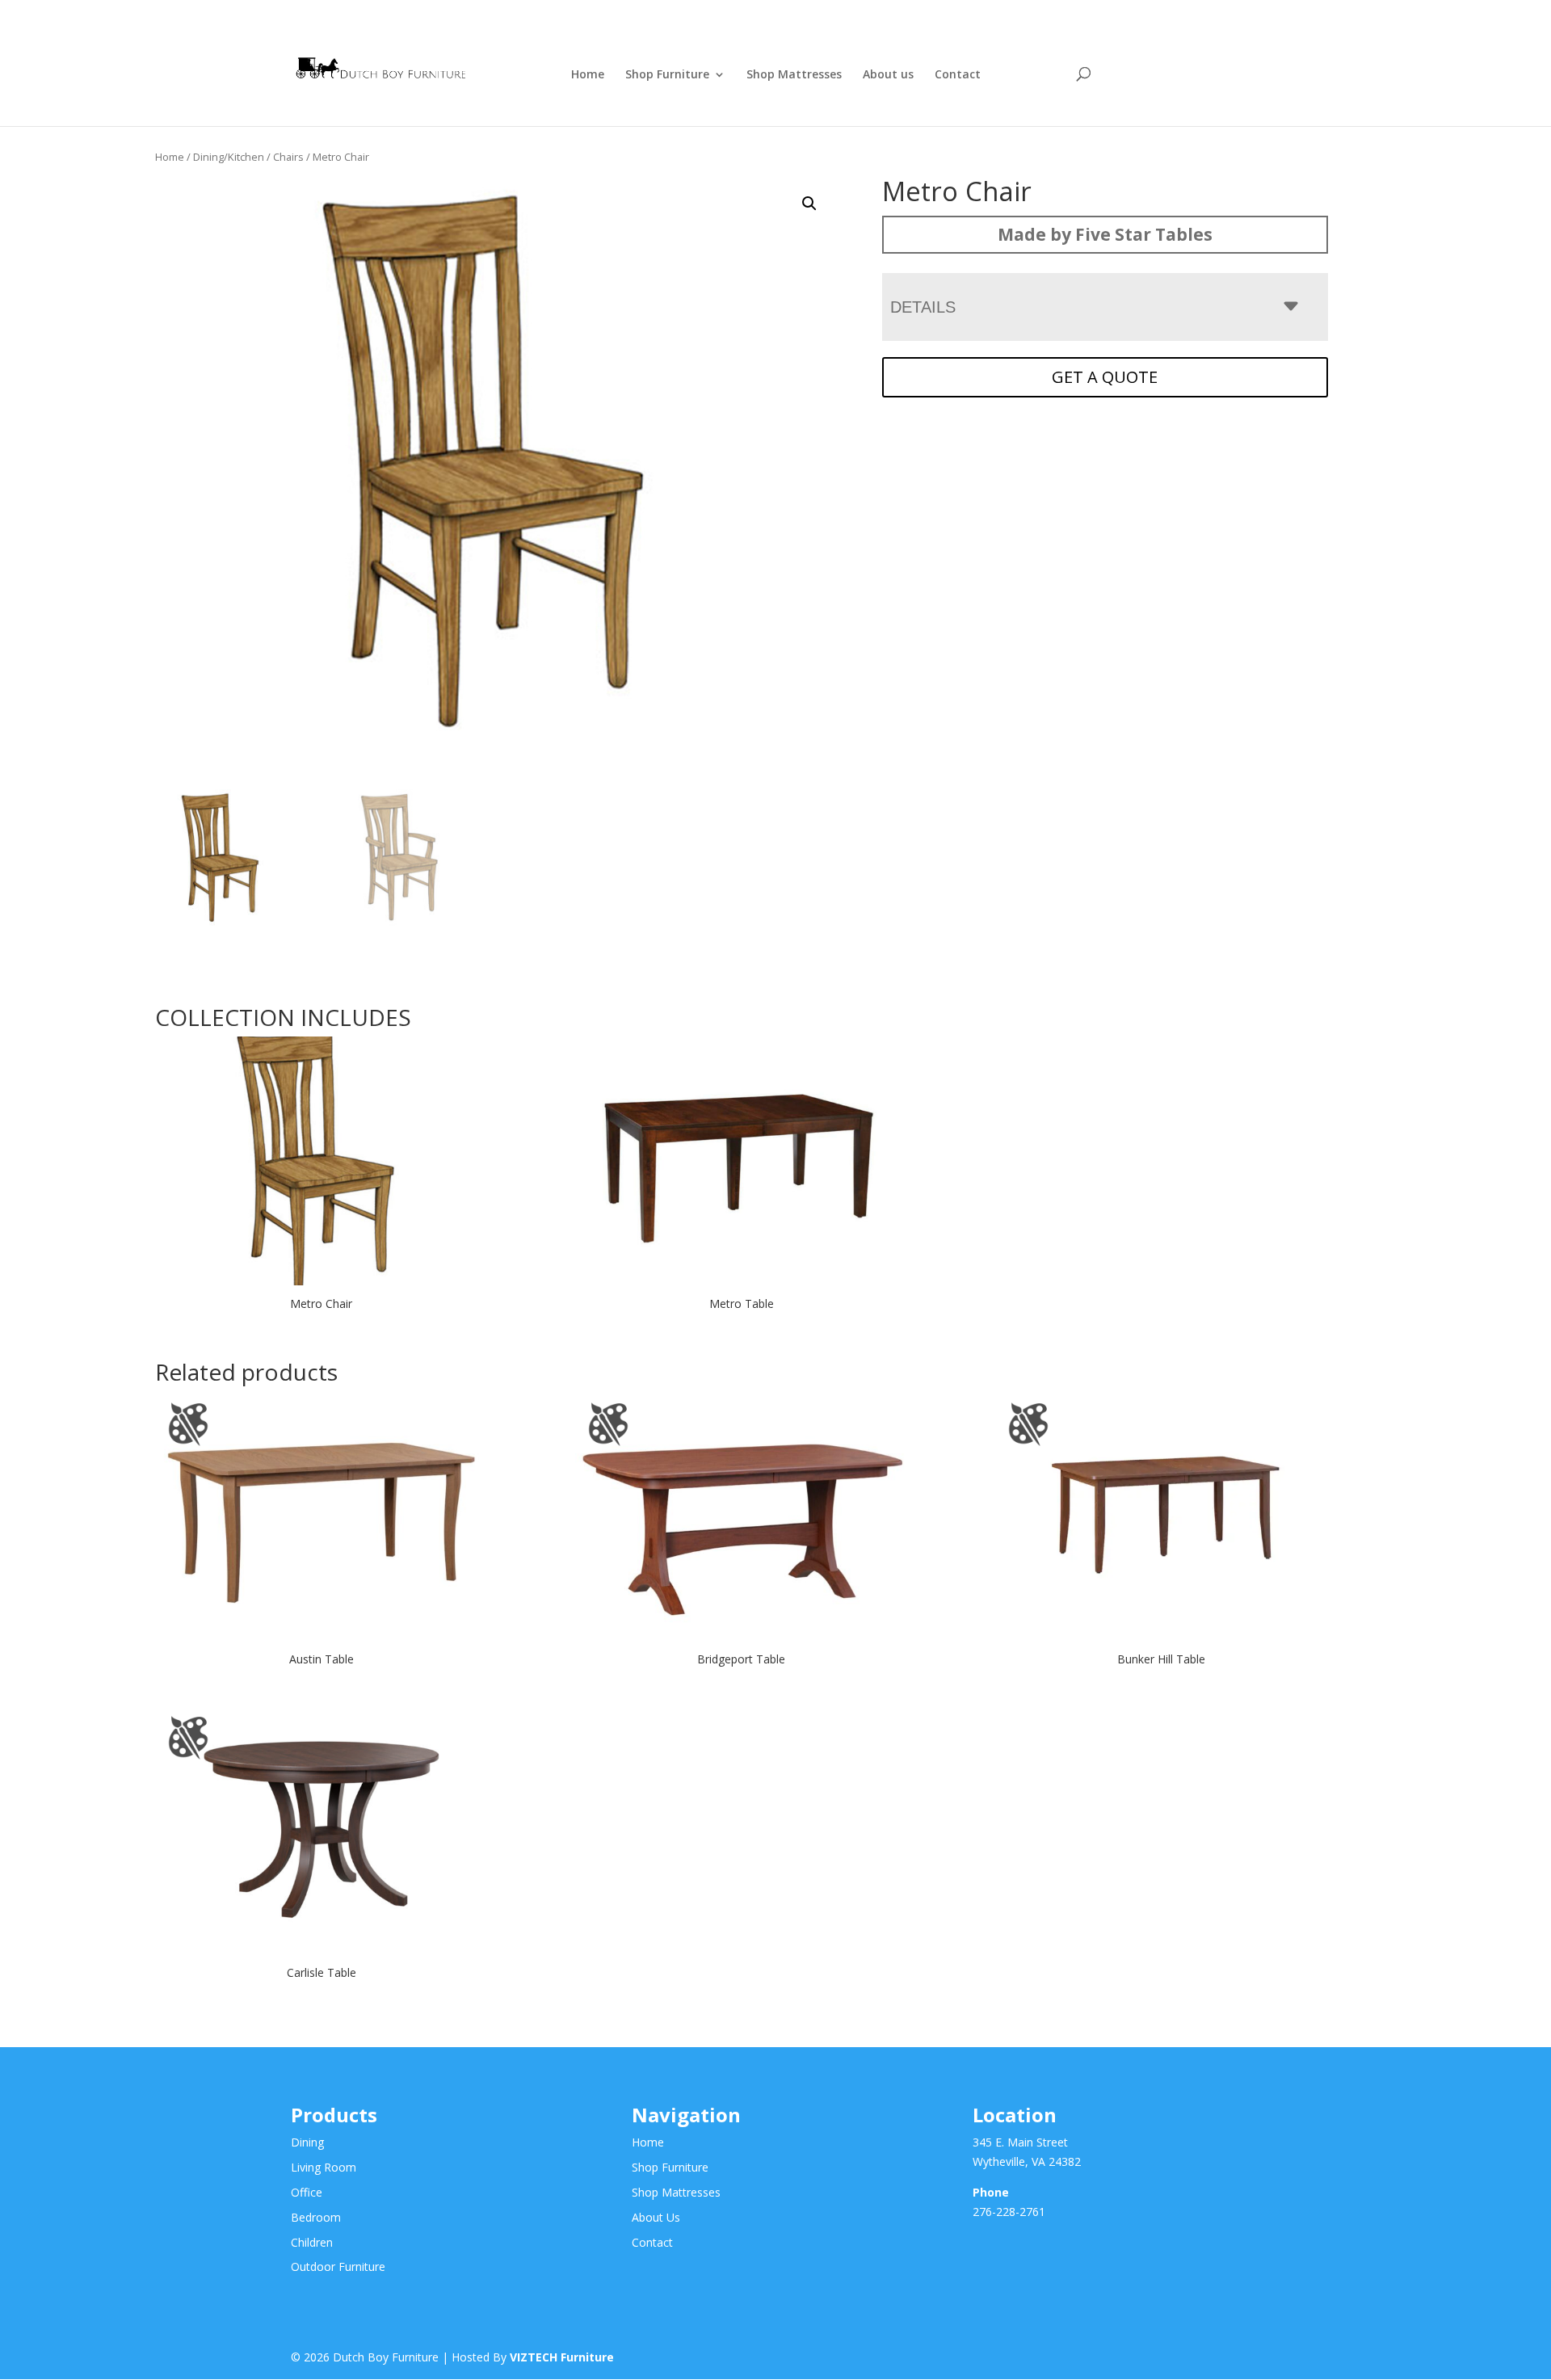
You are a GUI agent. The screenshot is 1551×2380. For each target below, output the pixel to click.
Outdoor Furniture (338, 2266)
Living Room (324, 2167)
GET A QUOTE (1105, 377)
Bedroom (316, 2217)
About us (888, 75)
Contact (958, 75)
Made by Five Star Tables (1105, 234)
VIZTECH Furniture (562, 2357)
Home (588, 75)
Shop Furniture (667, 75)
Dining (307, 2142)
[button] (809, 204)
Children (312, 2242)
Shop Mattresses (794, 75)
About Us (656, 2217)
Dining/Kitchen (229, 157)
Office (307, 2192)
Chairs (288, 157)
